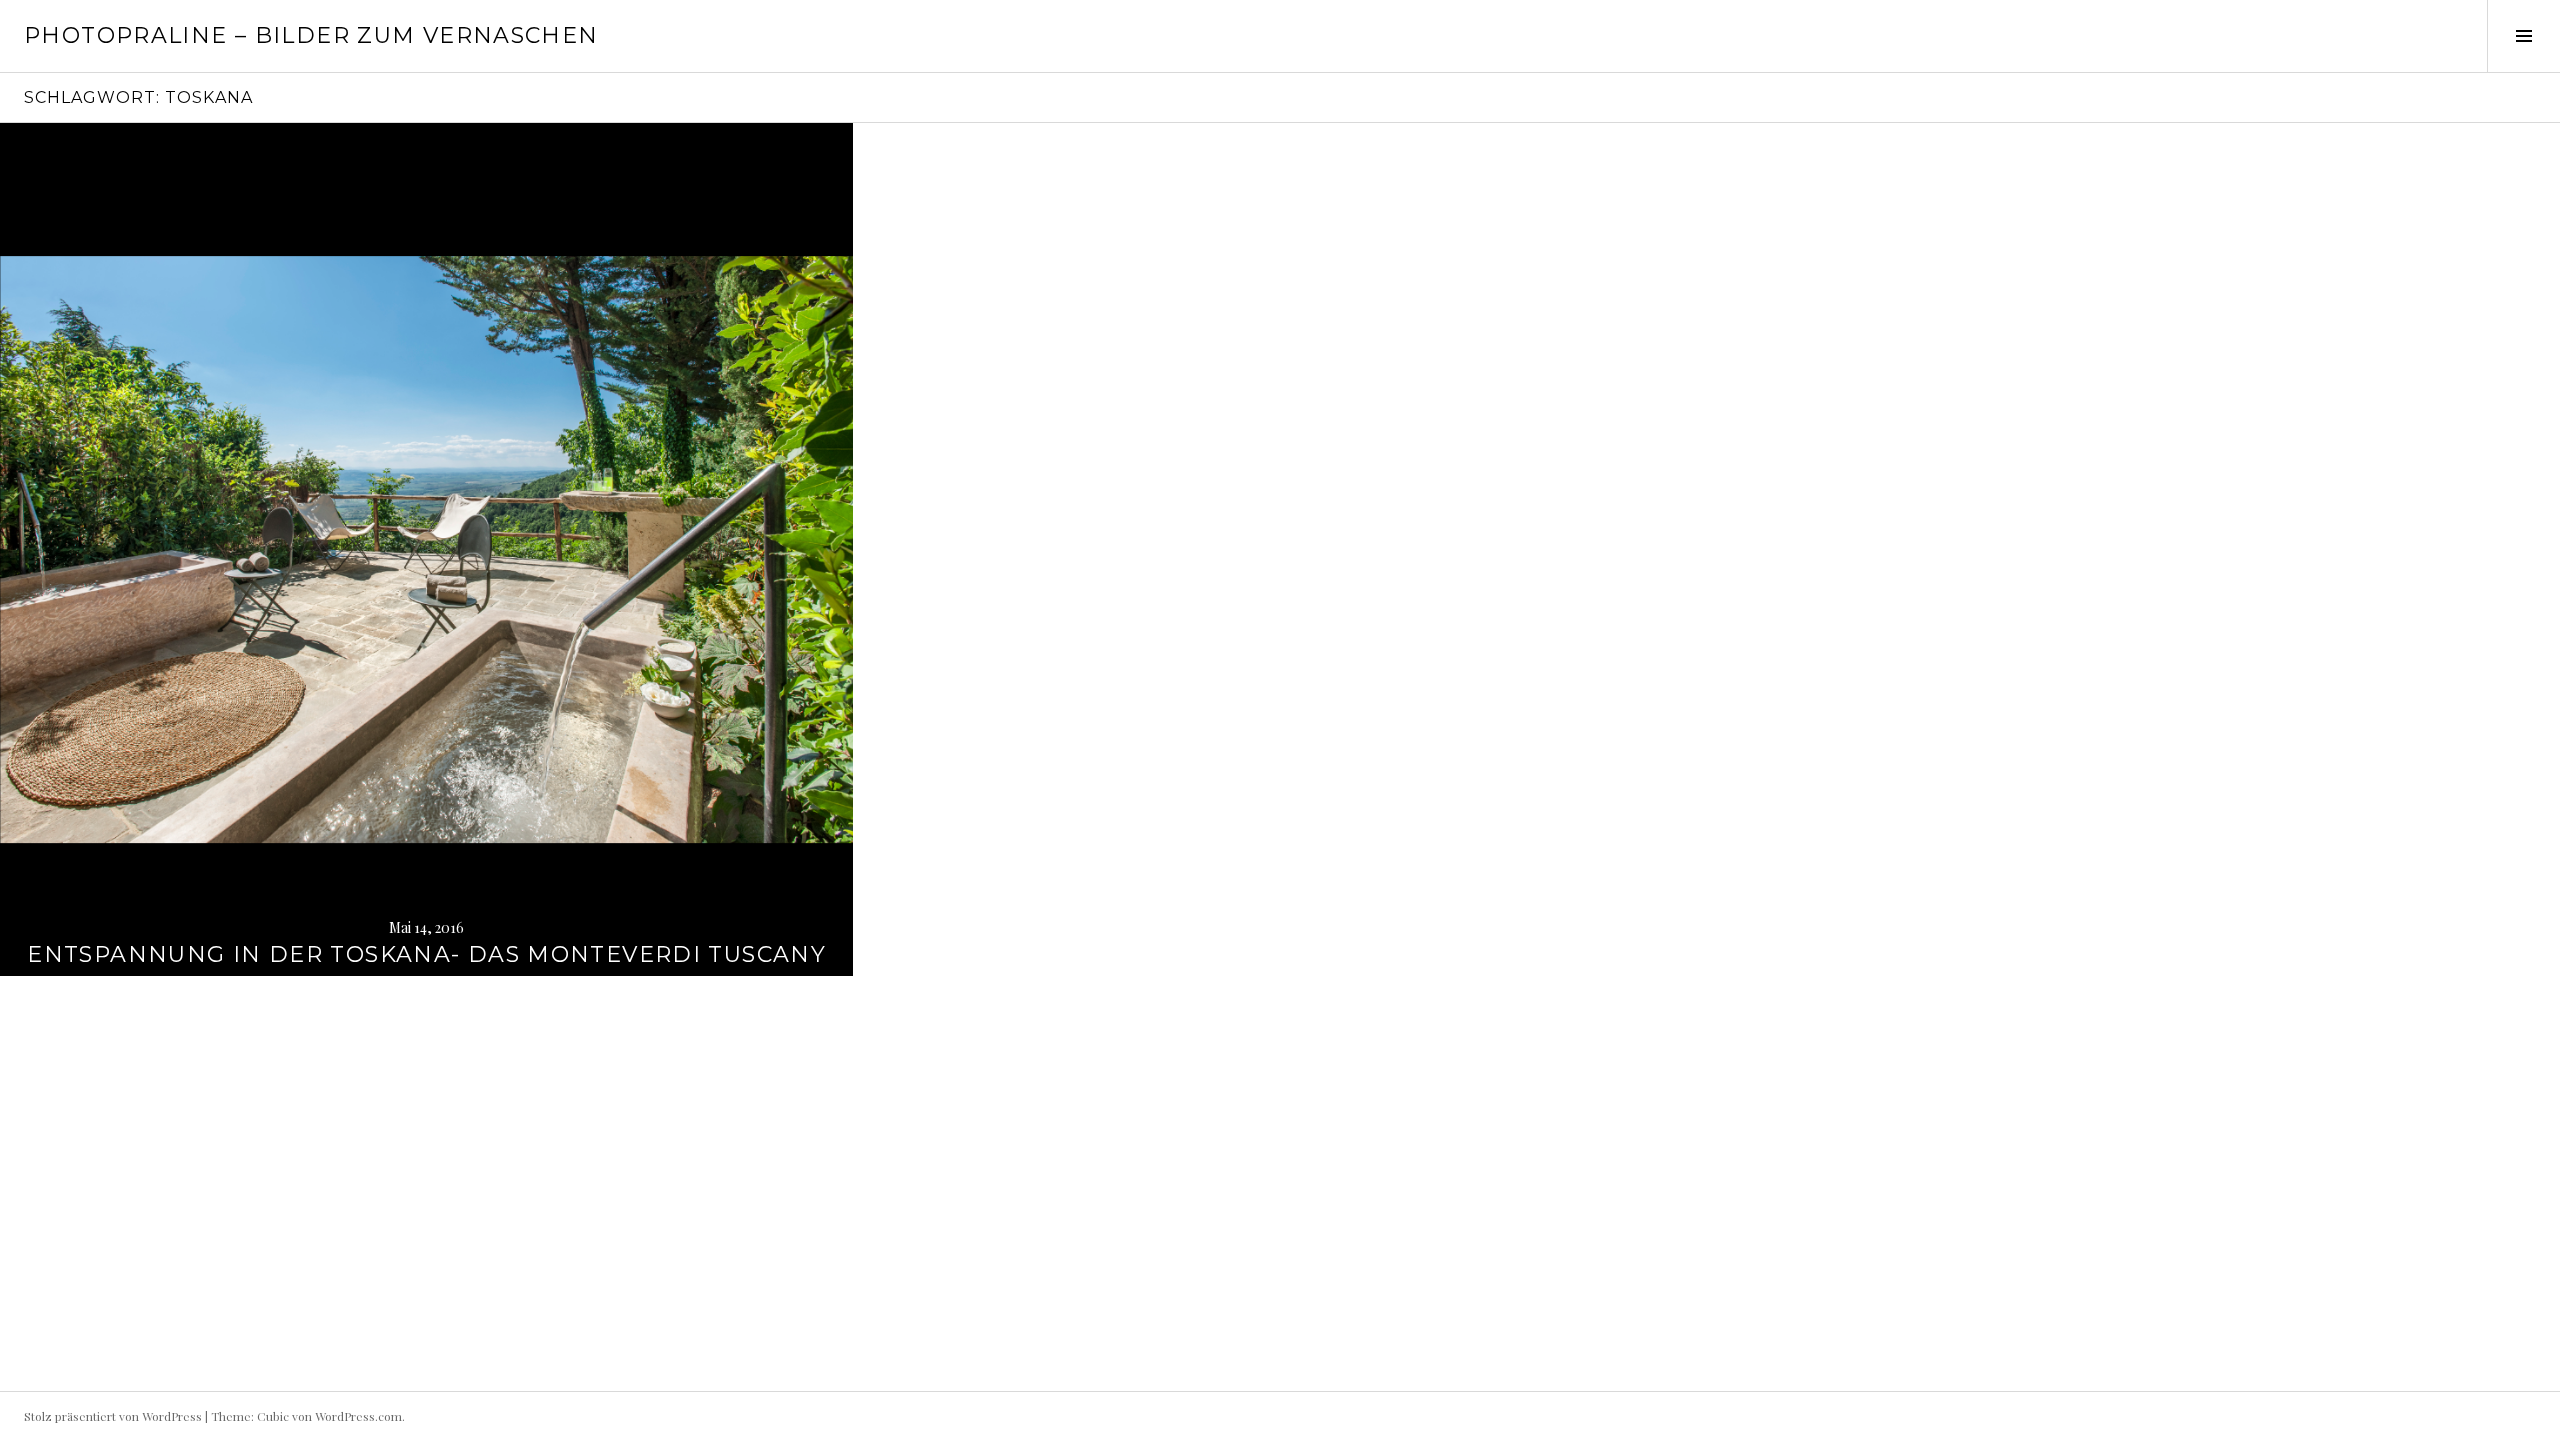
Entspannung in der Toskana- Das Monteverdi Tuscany (426, 954)
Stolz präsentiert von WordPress (113, 1416)
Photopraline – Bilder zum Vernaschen (311, 35)
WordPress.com (358, 1416)
